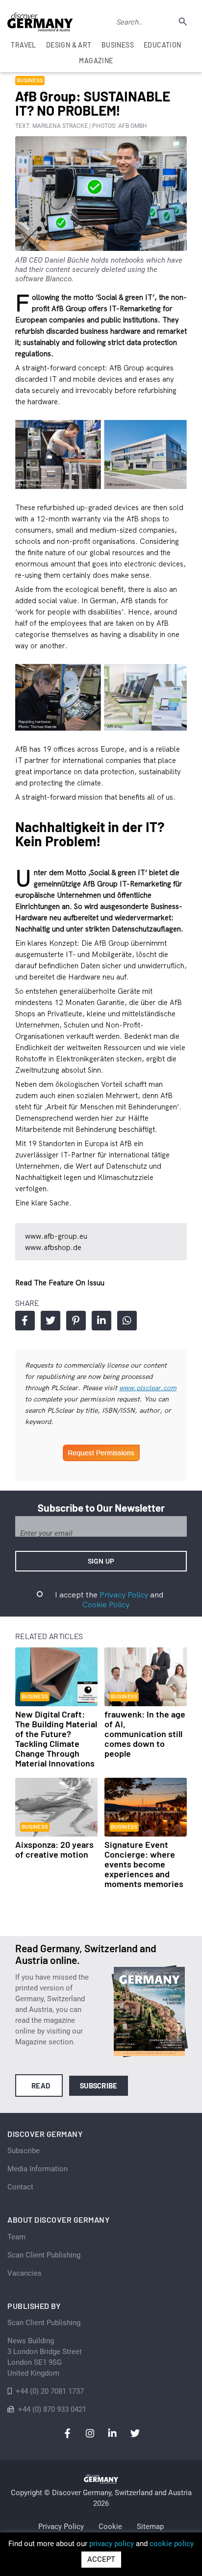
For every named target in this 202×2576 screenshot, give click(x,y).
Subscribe (99, 2085)
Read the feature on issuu (60, 1283)
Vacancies (25, 2273)
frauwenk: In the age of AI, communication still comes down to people (145, 1734)
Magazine (96, 61)
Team (16, 2237)
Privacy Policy (124, 1595)
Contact (20, 2187)
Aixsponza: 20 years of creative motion (54, 1849)
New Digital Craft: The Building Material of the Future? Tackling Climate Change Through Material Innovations (56, 1739)
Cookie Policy (106, 1604)
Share (25, 1321)
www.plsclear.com (148, 1388)
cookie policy (172, 2544)
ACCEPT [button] (101, 2559)
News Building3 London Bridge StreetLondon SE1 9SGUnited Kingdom (45, 2357)
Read (41, 2085)
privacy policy (112, 2544)
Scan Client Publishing (44, 2255)
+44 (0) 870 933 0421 (52, 2409)
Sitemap (150, 2527)
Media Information (38, 2169)
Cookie (110, 2527)
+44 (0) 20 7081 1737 (50, 2391)
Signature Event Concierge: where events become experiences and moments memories (144, 1864)
